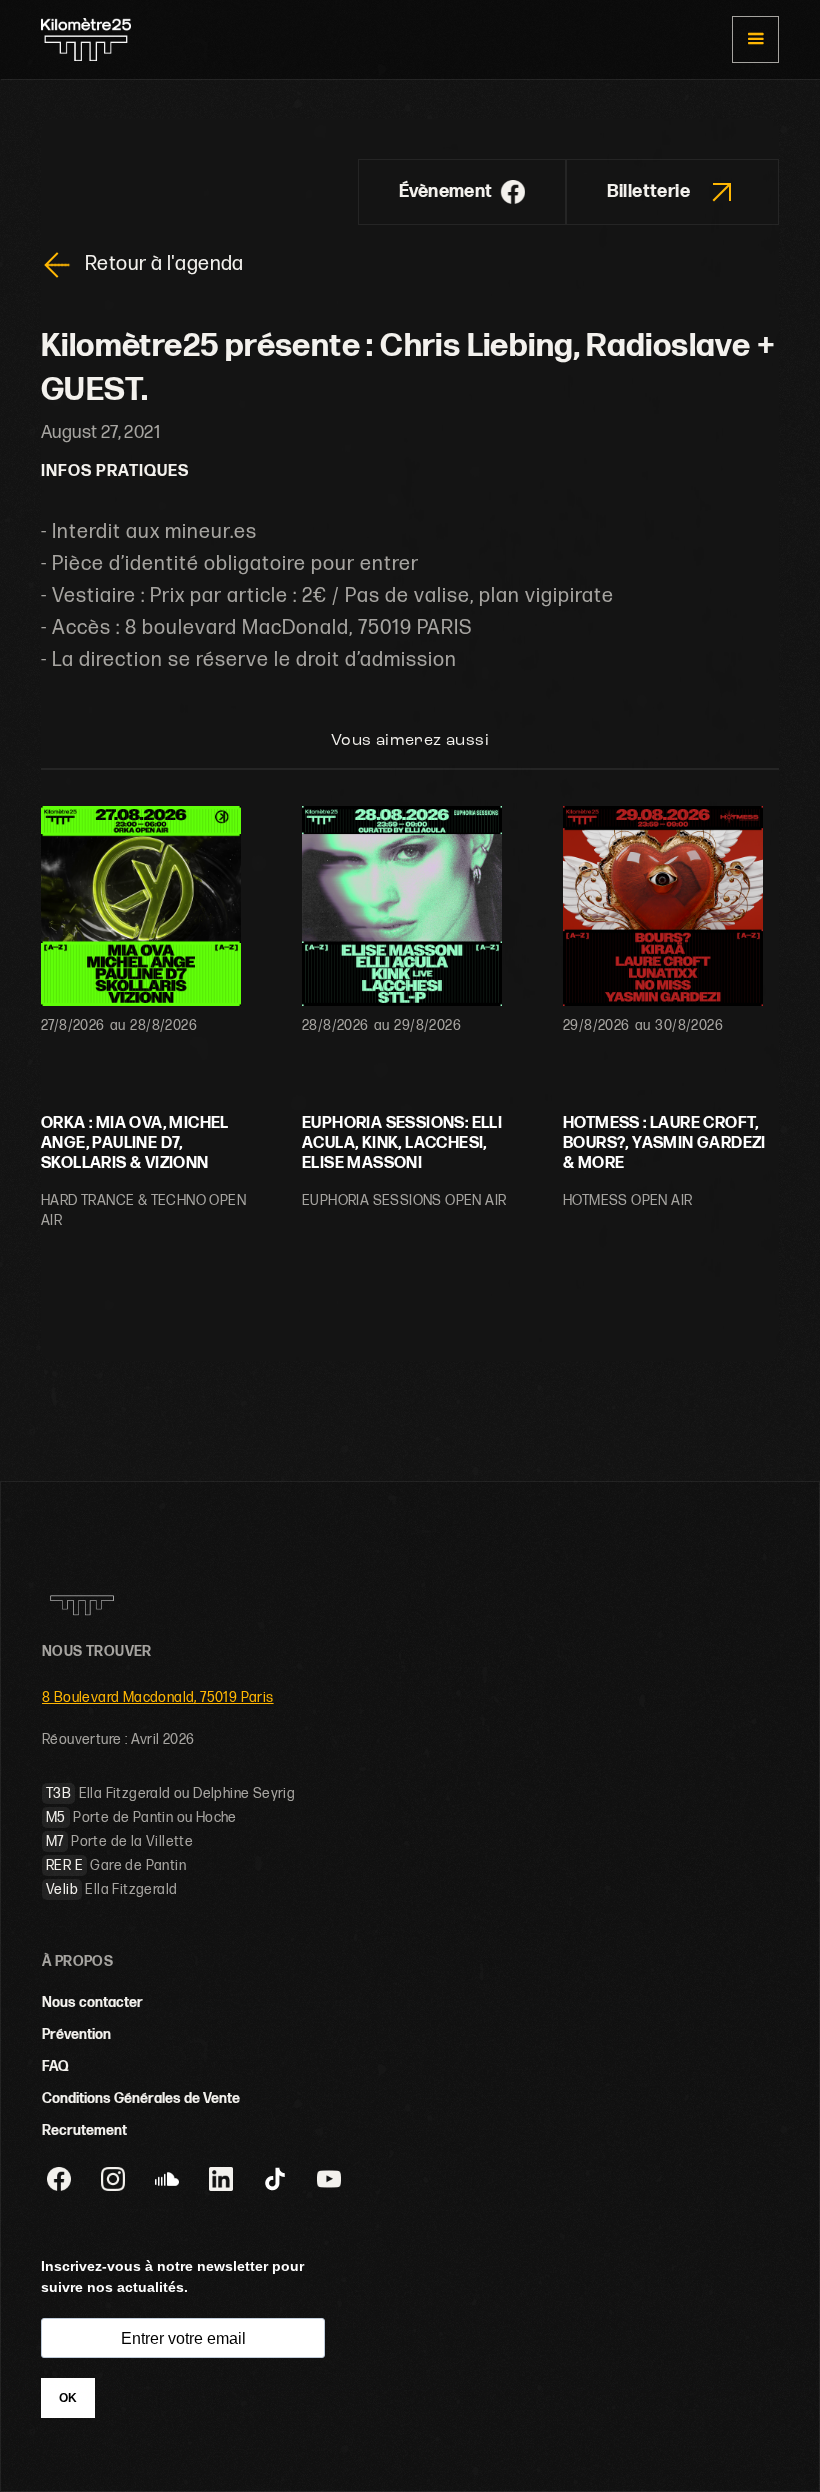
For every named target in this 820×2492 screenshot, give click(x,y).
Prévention (76, 2034)
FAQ (55, 2066)
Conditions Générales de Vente (141, 2098)
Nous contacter (92, 2002)
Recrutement (84, 2130)
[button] (755, 39)
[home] (86, 40)
